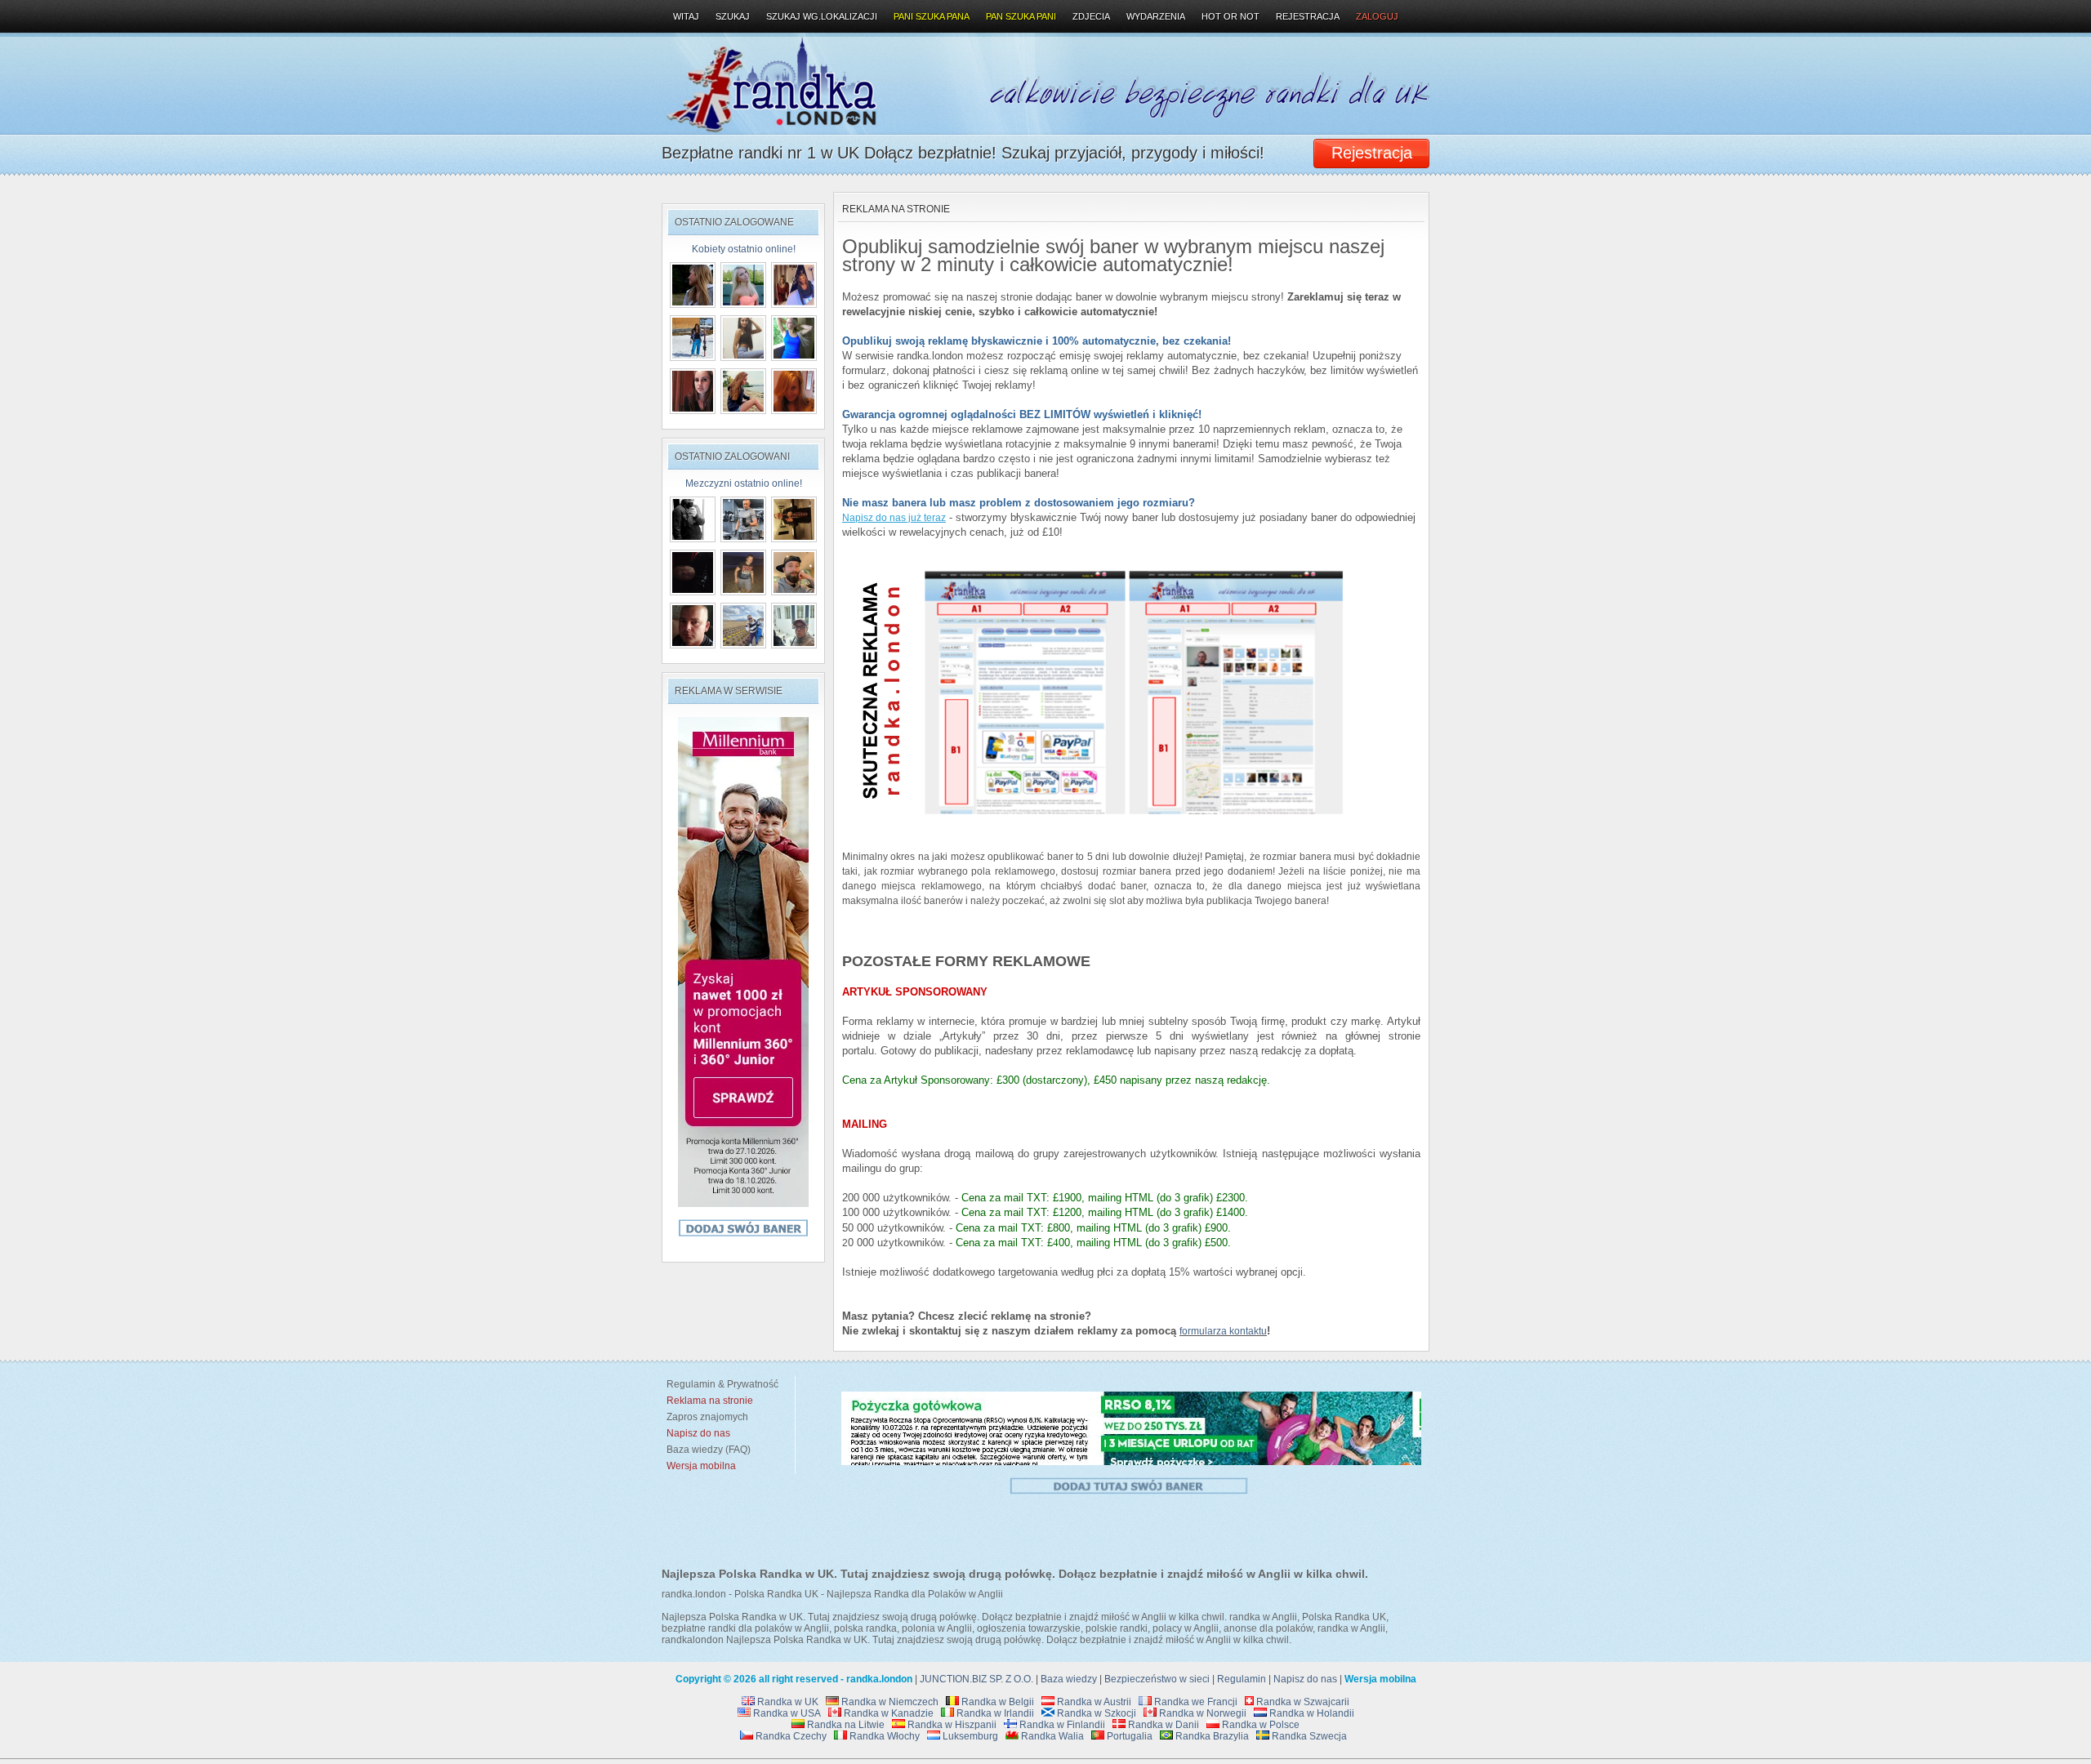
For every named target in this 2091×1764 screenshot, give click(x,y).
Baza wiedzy (1069, 1679)
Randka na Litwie (845, 1725)
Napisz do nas (1305, 1679)
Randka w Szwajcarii (1302, 1702)
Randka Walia (1051, 1736)
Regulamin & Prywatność (720, 1384)
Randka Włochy (883, 1736)
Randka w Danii (1162, 1725)
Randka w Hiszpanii (951, 1725)
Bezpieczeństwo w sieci (1157, 1679)
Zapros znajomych (707, 1417)
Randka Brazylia (1211, 1736)
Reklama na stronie (896, 209)
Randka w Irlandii (994, 1713)
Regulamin (1242, 1679)
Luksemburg (969, 1736)
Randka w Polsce (1260, 1725)
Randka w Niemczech (889, 1702)
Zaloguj (1377, 16)
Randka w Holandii (1311, 1713)
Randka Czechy (790, 1736)
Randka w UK (787, 1702)
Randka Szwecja (1308, 1736)
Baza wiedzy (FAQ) (706, 1450)
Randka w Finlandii (1061, 1725)
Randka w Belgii (996, 1702)
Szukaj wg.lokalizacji (822, 16)
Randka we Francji (1195, 1702)
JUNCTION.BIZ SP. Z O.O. (976, 1679)
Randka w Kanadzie (887, 1713)
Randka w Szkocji (1095, 1713)
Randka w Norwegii (1202, 1713)
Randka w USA (786, 1713)
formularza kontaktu (1223, 1331)
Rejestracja (1308, 16)
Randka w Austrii (1093, 1702)
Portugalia (1128, 1736)
